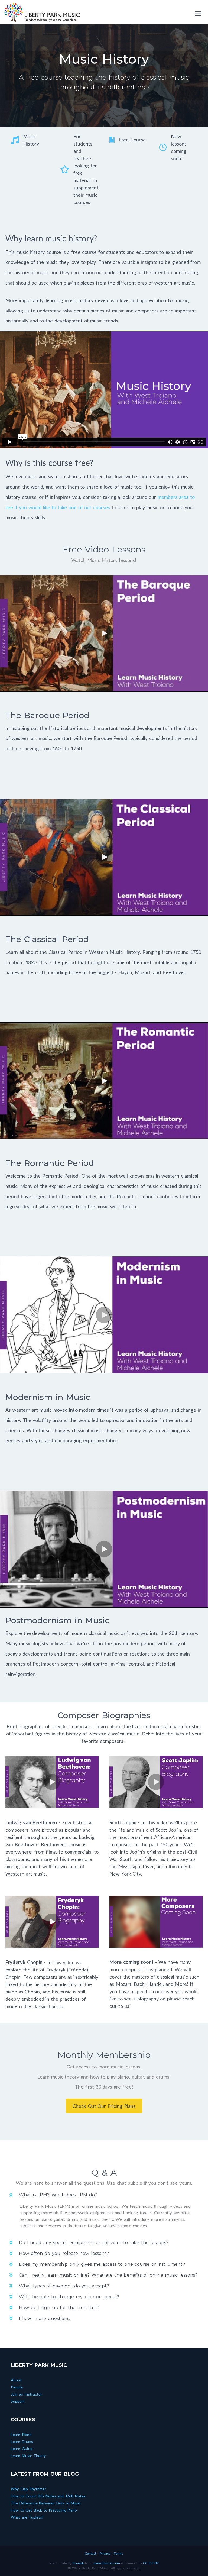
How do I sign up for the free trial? (59, 2308)
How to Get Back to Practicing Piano (44, 2510)
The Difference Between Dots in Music (46, 2503)
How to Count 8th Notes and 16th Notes (48, 2496)
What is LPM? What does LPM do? (58, 2195)
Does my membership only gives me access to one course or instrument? (102, 2264)
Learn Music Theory (28, 2456)
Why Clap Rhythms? (28, 2489)
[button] (104, 633)
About (16, 2380)
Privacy (105, 2553)
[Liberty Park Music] (42, 12)
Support (18, 2401)
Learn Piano (21, 2434)
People (17, 2387)
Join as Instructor (26, 2394)
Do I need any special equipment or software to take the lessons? (94, 2243)
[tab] (104, 2195)
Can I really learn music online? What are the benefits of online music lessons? (108, 2275)
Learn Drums (22, 2441)
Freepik (78, 2563)
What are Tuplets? (27, 2517)
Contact (90, 2553)
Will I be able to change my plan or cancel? (69, 2297)
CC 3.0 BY (151, 2563)
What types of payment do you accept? (64, 2286)
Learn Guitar (22, 2449)
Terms (118, 2553)
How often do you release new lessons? (64, 2253)
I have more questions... (45, 2318)
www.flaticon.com (107, 2563)
